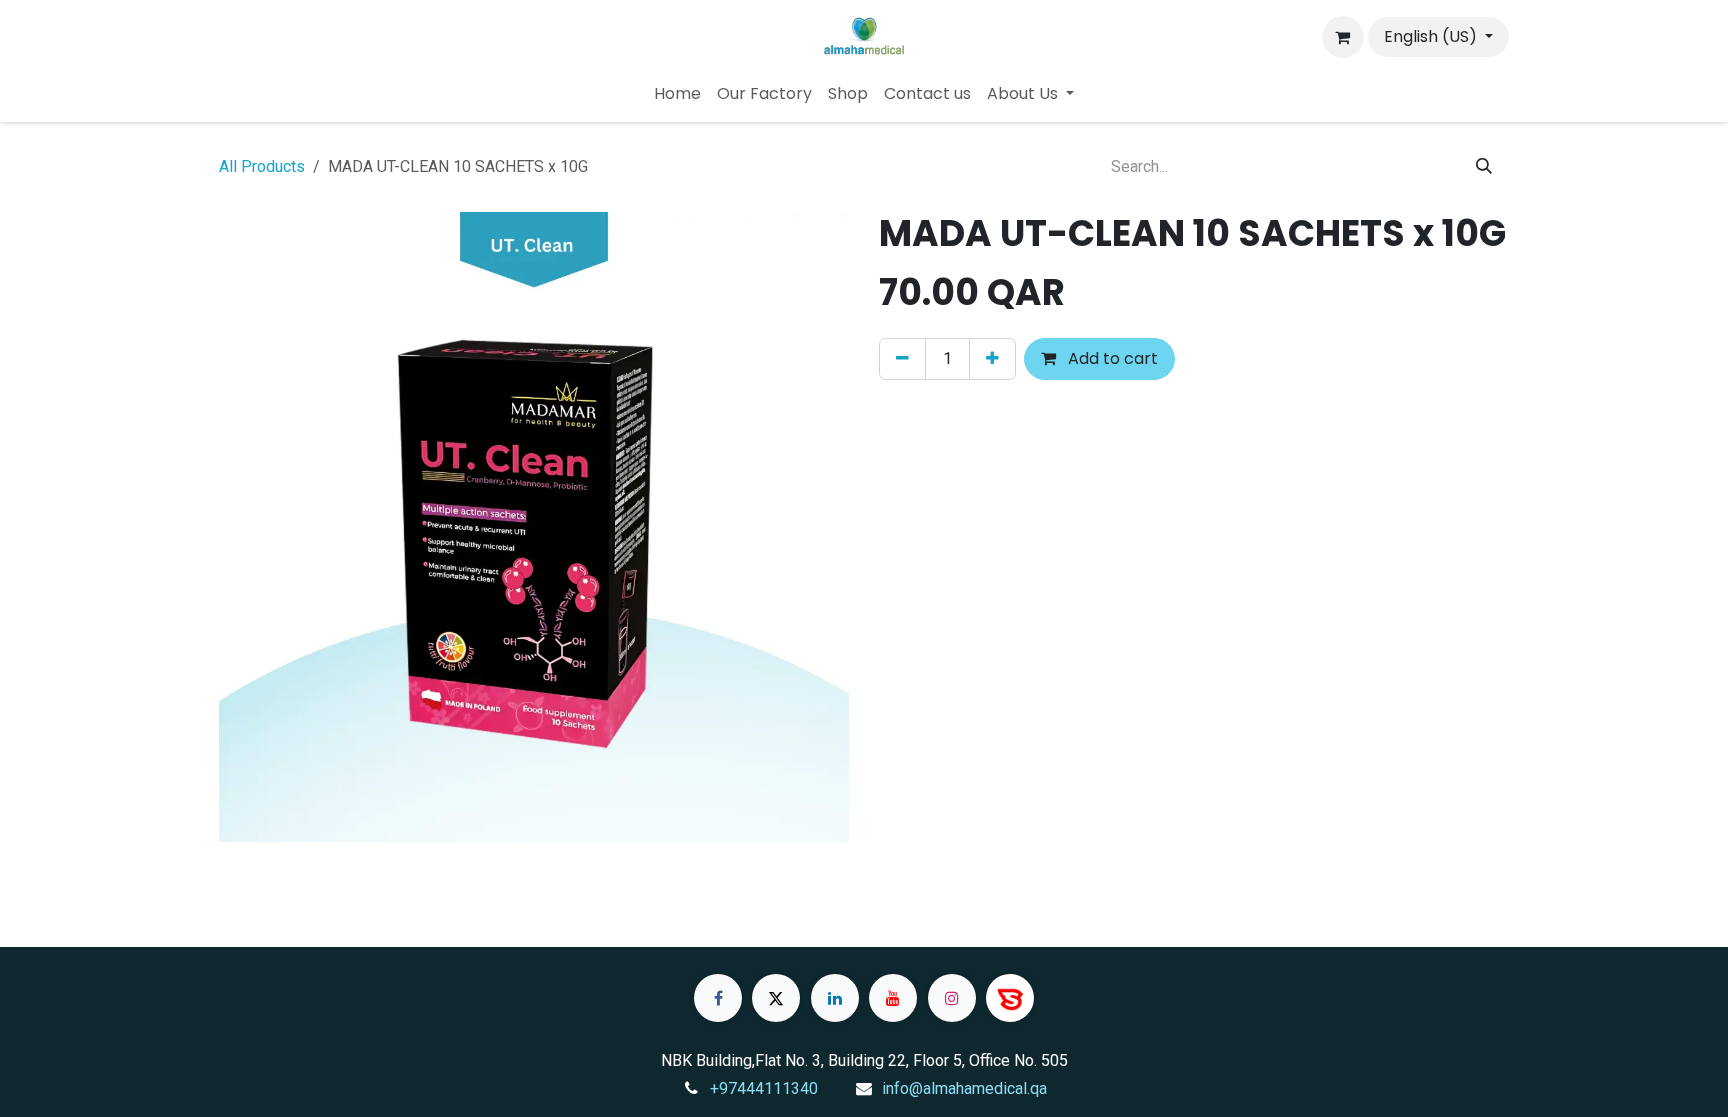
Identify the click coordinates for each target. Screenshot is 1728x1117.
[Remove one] (902, 359)
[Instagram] (952, 998)
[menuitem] (677, 94)
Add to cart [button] (1111, 358)
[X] (776, 998)
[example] (1010, 998)
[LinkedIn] (835, 998)
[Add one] (992, 359)
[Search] (1484, 167)
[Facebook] (718, 998)
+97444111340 (764, 1088)
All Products (262, 166)
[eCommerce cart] (1343, 37)
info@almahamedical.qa (964, 1088)
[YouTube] (893, 998)
